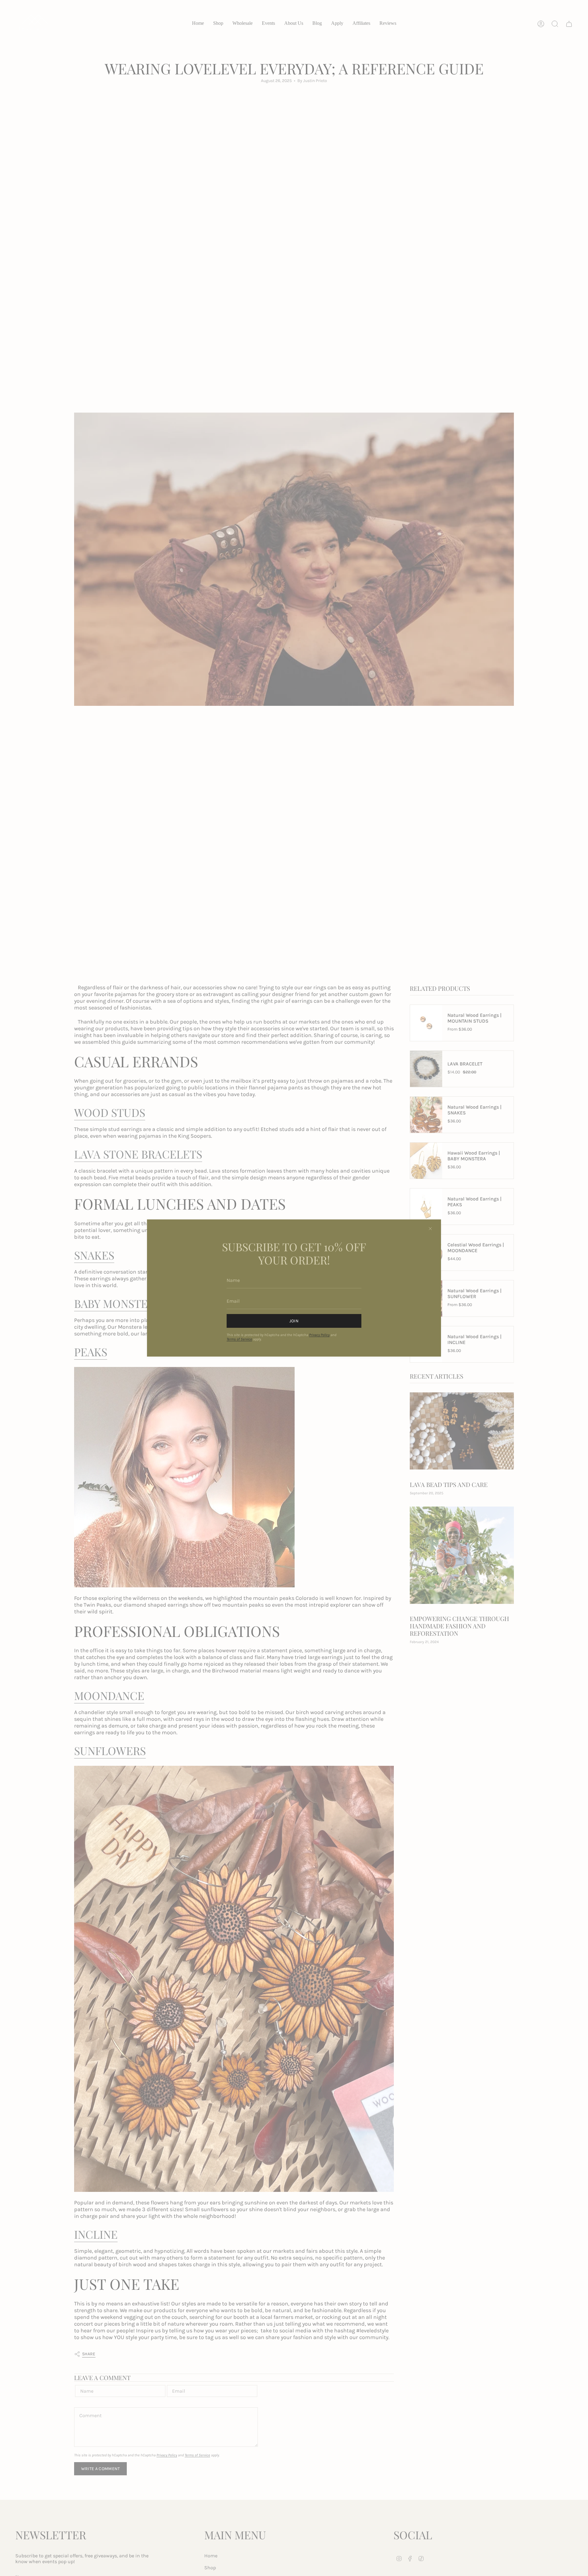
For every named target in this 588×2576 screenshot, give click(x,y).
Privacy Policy (319, 1335)
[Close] (430, 1229)
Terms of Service (239, 1339)
